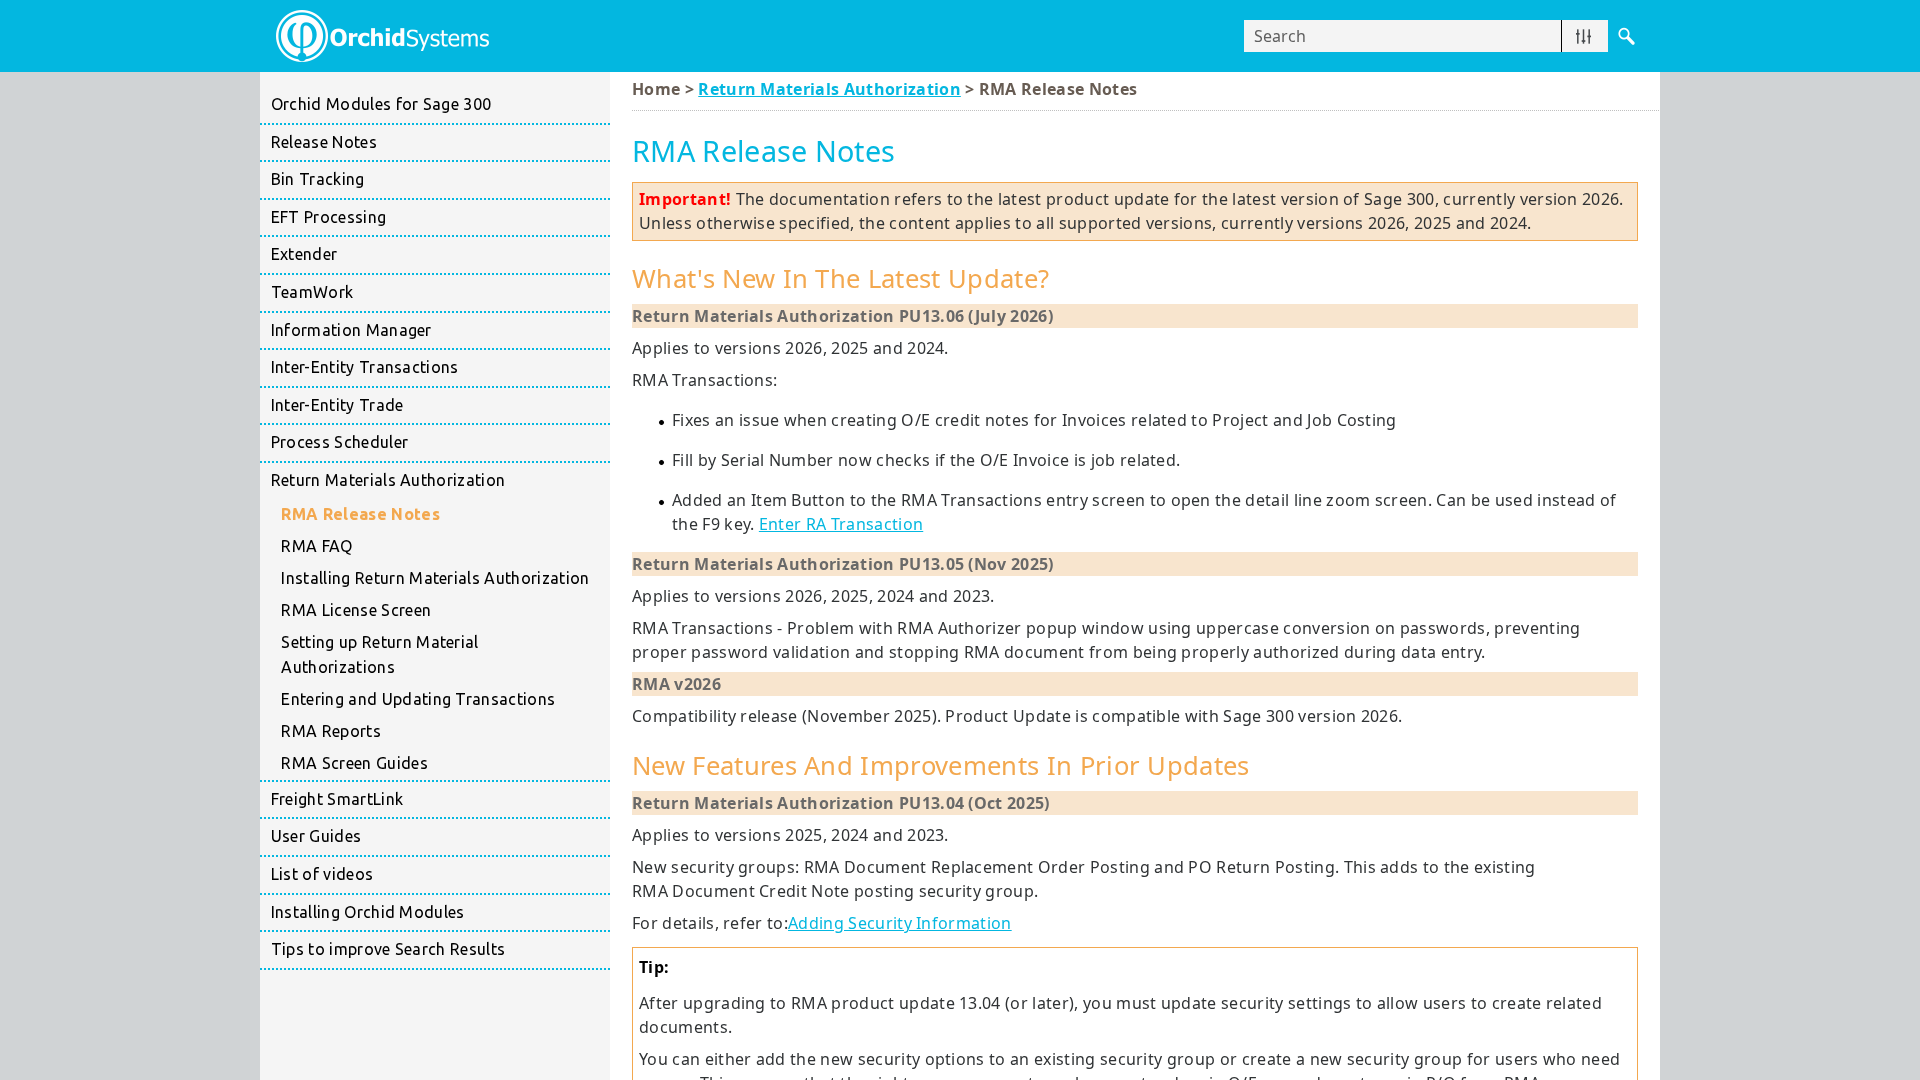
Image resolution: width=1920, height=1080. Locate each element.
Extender (304, 254)
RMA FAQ (316, 546)
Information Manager (351, 330)
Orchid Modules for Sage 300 (381, 104)
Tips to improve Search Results (388, 949)
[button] (1583, 36)
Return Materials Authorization (388, 480)
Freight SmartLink (337, 799)
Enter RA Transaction (841, 524)
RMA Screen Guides (354, 763)
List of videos (322, 874)
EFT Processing (328, 217)
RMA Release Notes (360, 514)
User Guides (316, 836)
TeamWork (312, 292)
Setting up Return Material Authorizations (379, 655)
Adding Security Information (900, 923)
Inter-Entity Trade (337, 405)
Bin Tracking (318, 179)
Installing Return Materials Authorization (435, 578)
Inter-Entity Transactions (365, 367)
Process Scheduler (339, 442)
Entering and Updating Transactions (418, 699)
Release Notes (324, 142)
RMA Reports (331, 731)
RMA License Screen (356, 610)
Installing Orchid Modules (368, 912)
